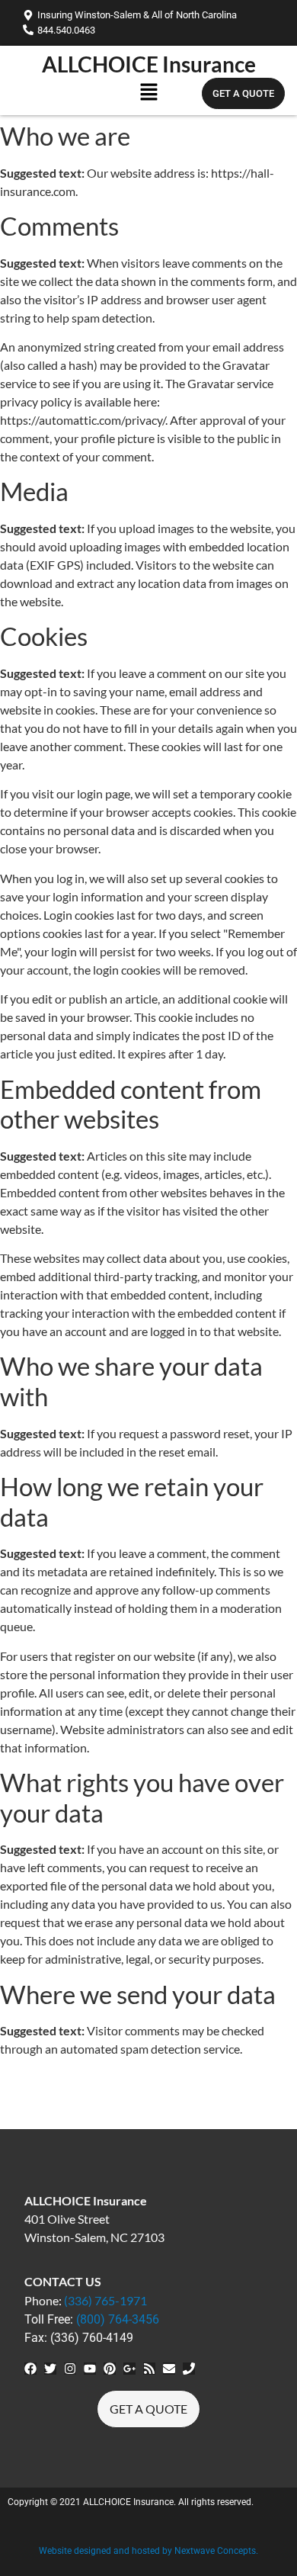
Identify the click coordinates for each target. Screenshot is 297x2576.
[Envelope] (169, 2369)
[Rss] (149, 2369)
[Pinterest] (110, 2369)
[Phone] (189, 2369)
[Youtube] (90, 2369)
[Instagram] (70, 2369)
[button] (148, 95)
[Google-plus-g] (129, 2369)
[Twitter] (50, 2369)
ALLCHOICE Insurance (149, 64)
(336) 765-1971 (105, 2300)
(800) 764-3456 (118, 2319)
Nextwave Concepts (215, 2551)
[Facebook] (30, 2369)
